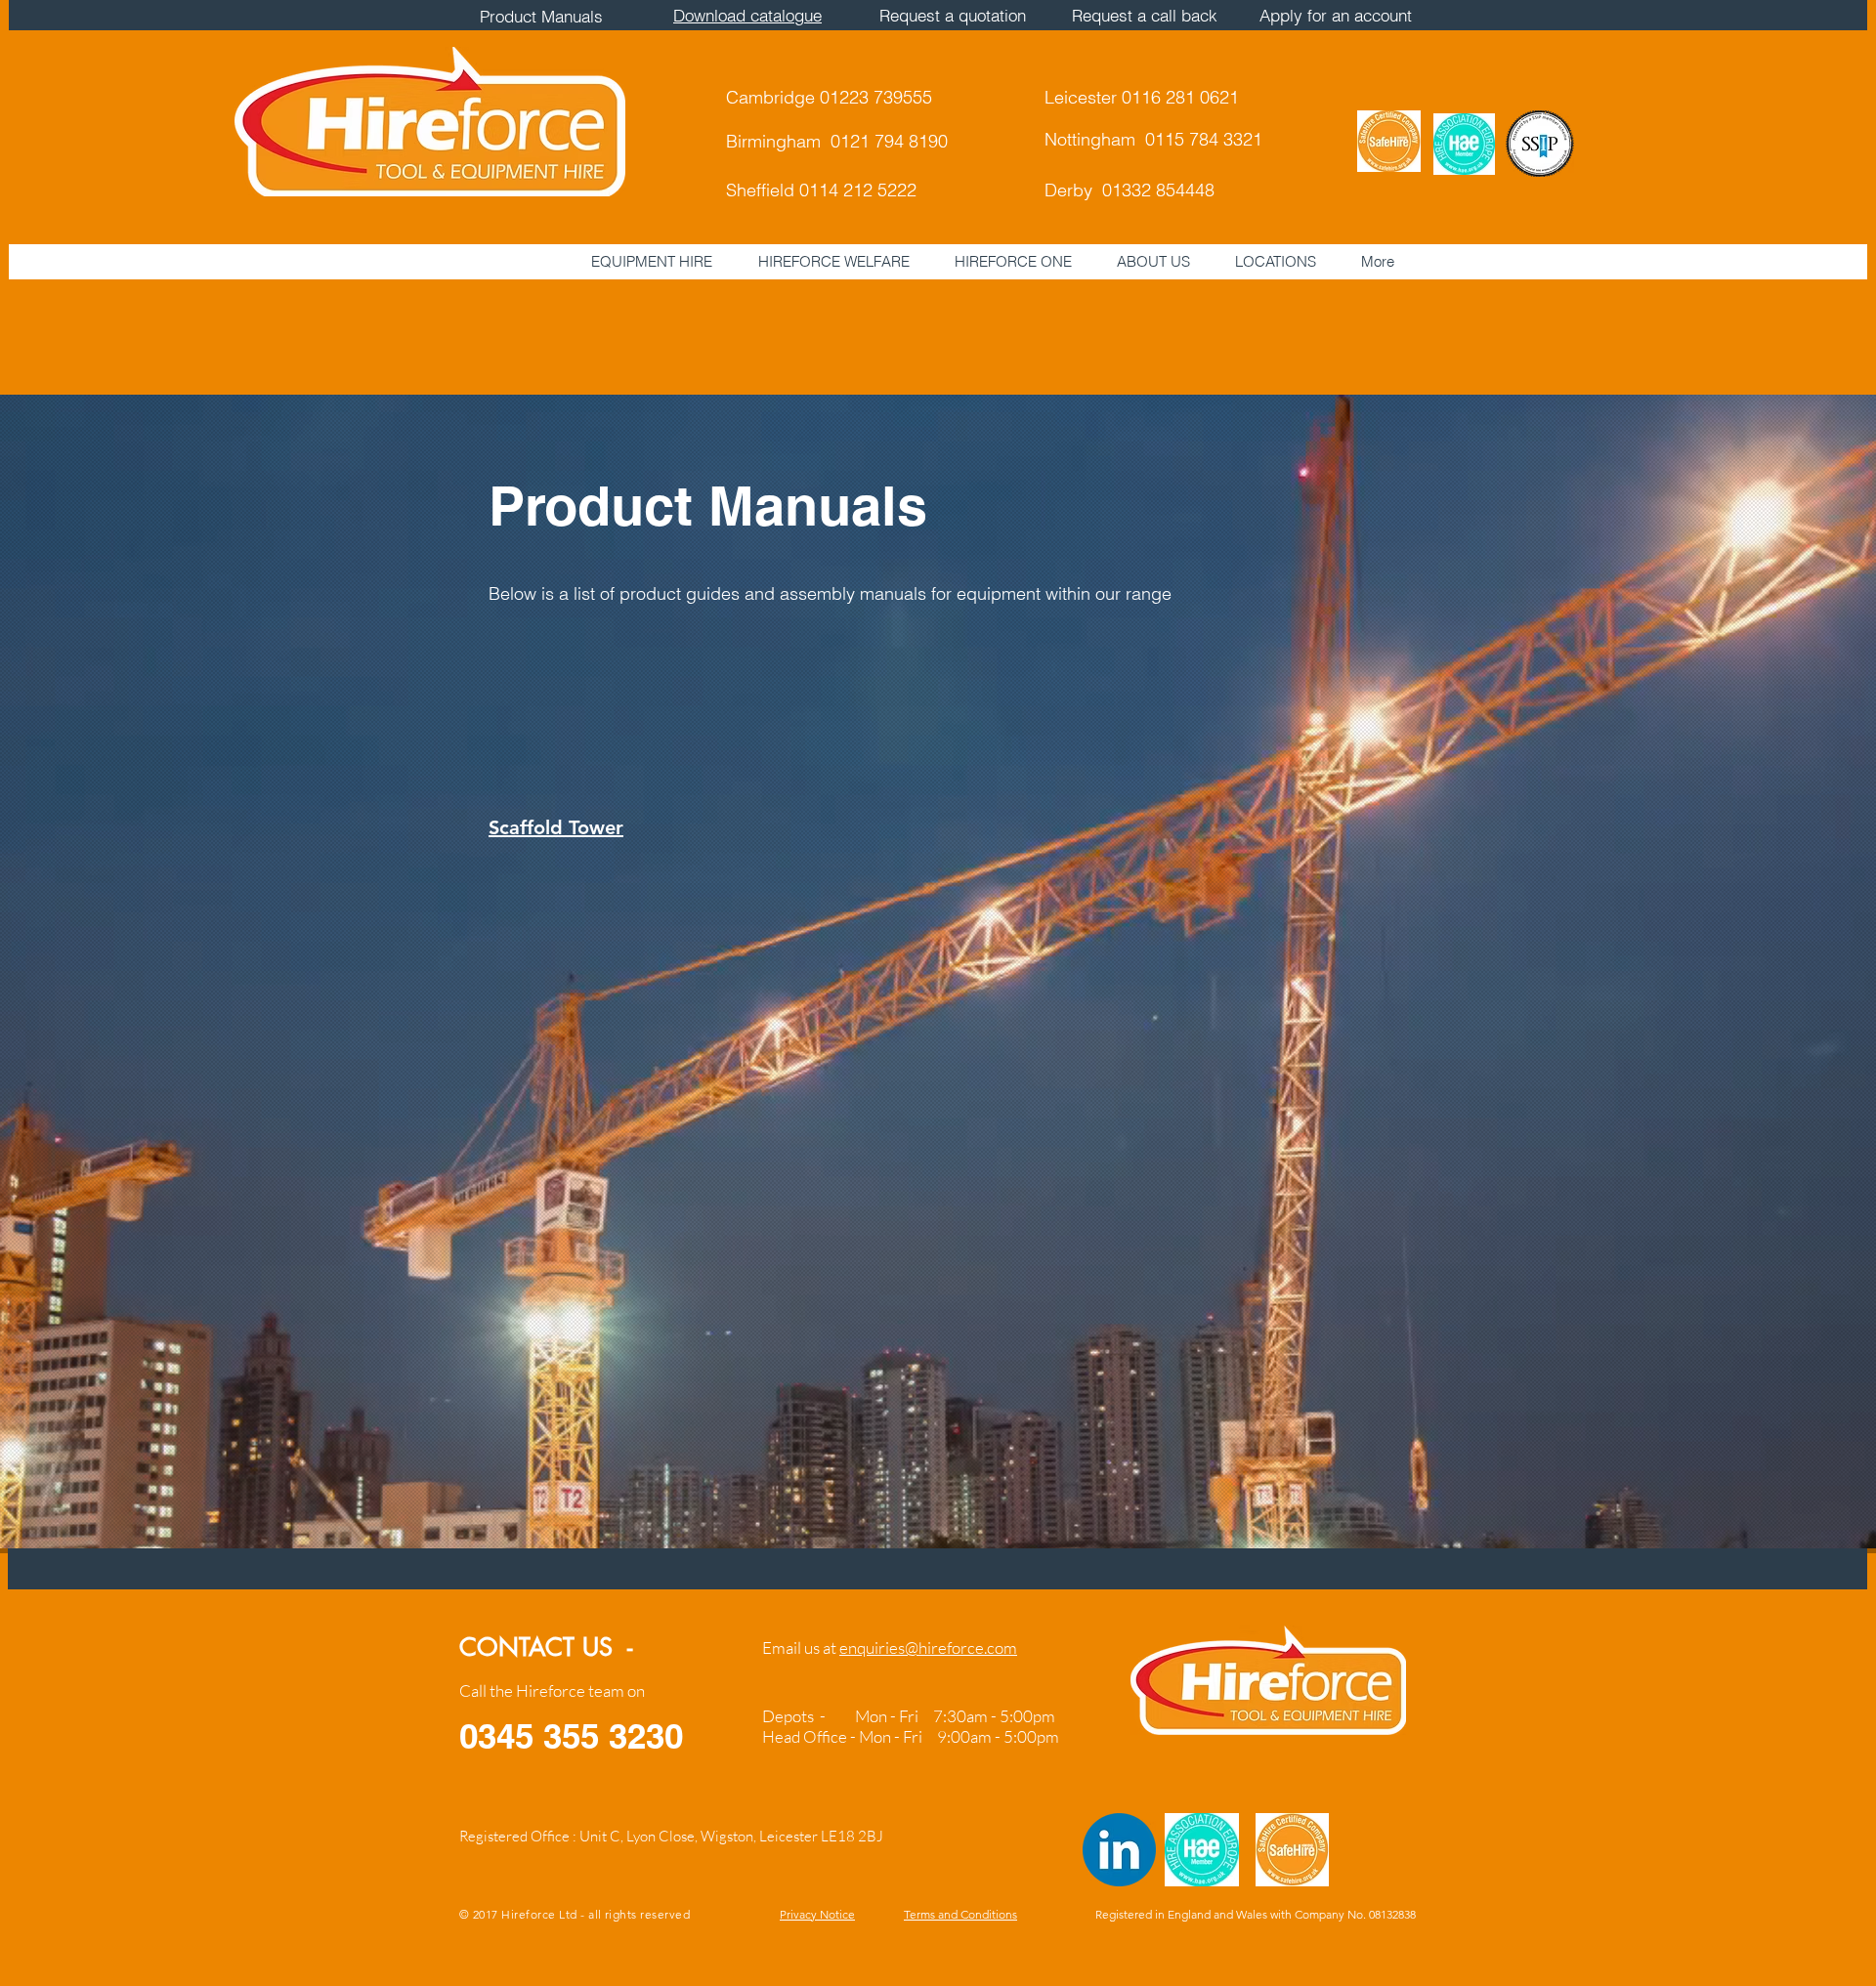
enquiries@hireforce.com (928, 1648)
